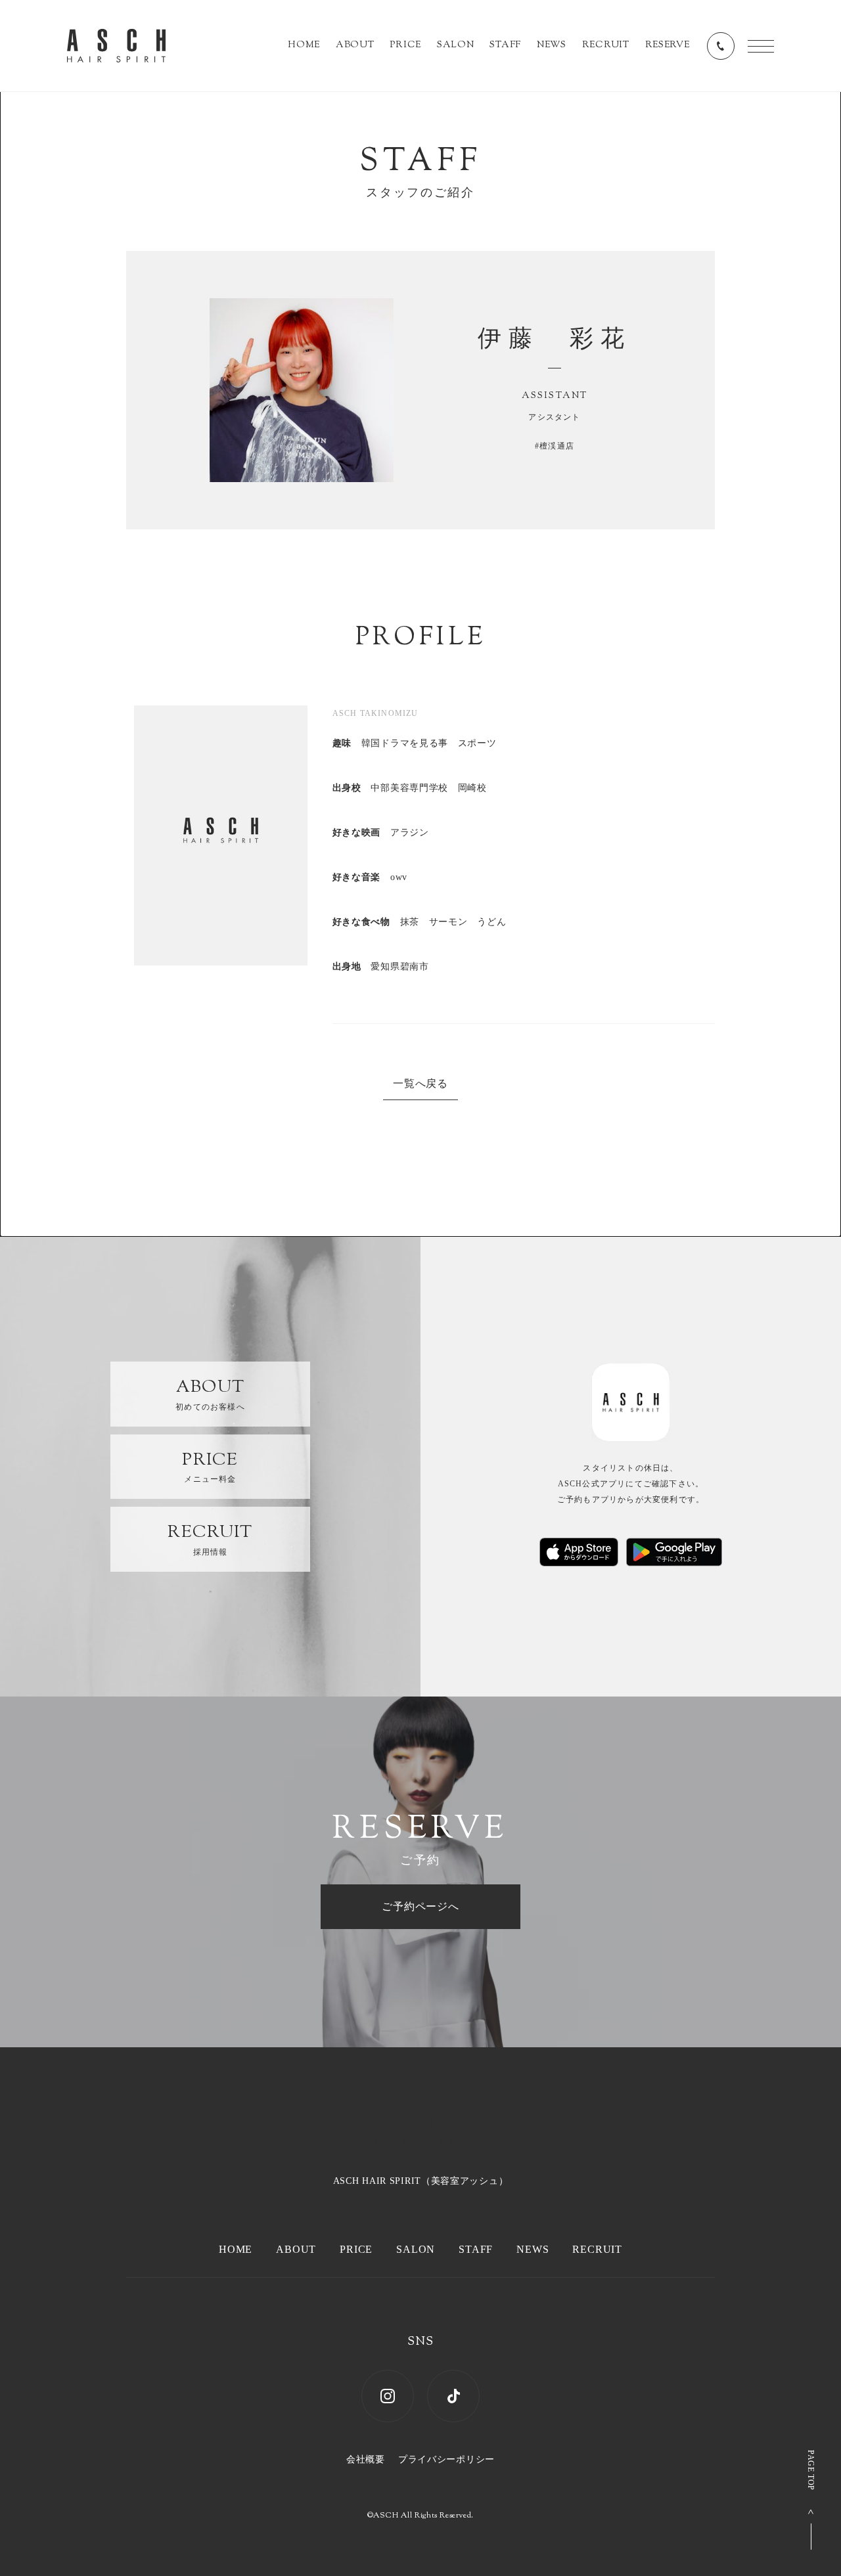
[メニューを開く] (761, 46)
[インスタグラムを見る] (388, 2396)
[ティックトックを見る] (453, 2396)
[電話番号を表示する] (721, 46)
